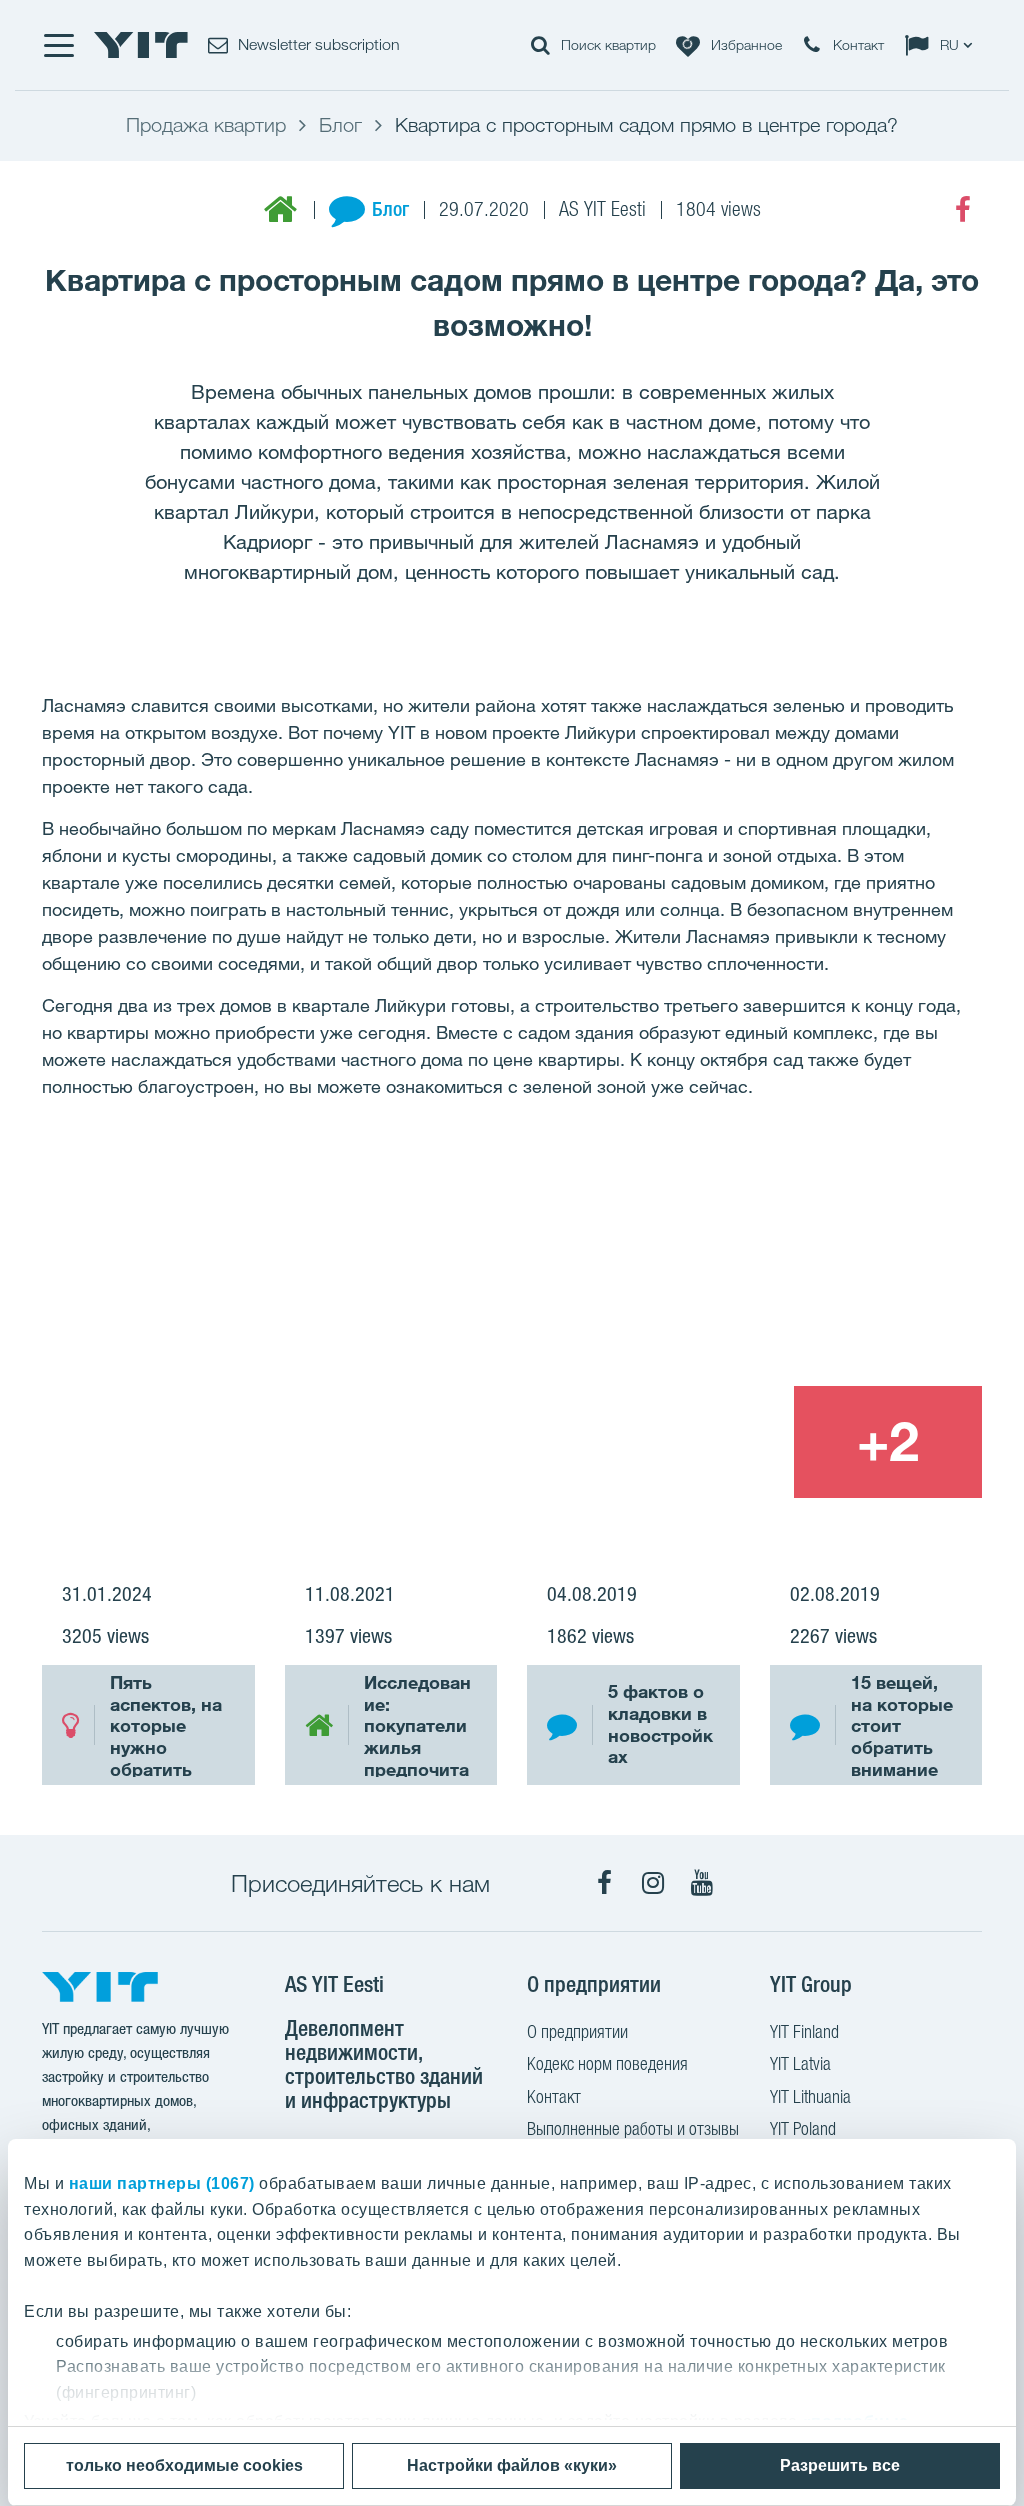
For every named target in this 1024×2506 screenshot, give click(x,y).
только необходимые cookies (184, 2465)
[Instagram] (653, 1883)
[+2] (888, 1442)
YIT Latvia (800, 2063)
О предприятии (577, 2031)
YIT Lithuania (810, 2096)
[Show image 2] (794, 1271)
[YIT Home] (141, 45)
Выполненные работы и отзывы (633, 2128)
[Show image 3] (698, 1442)
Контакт (554, 2096)
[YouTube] (702, 1883)
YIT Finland (804, 2031)
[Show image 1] (322, 1329)
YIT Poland (803, 2128)
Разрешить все (840, 2465)
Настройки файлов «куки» (512, 2465)
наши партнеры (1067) (162, 2183)
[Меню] (58, 45)
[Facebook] (963, 210)
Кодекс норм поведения (607, 2063)
